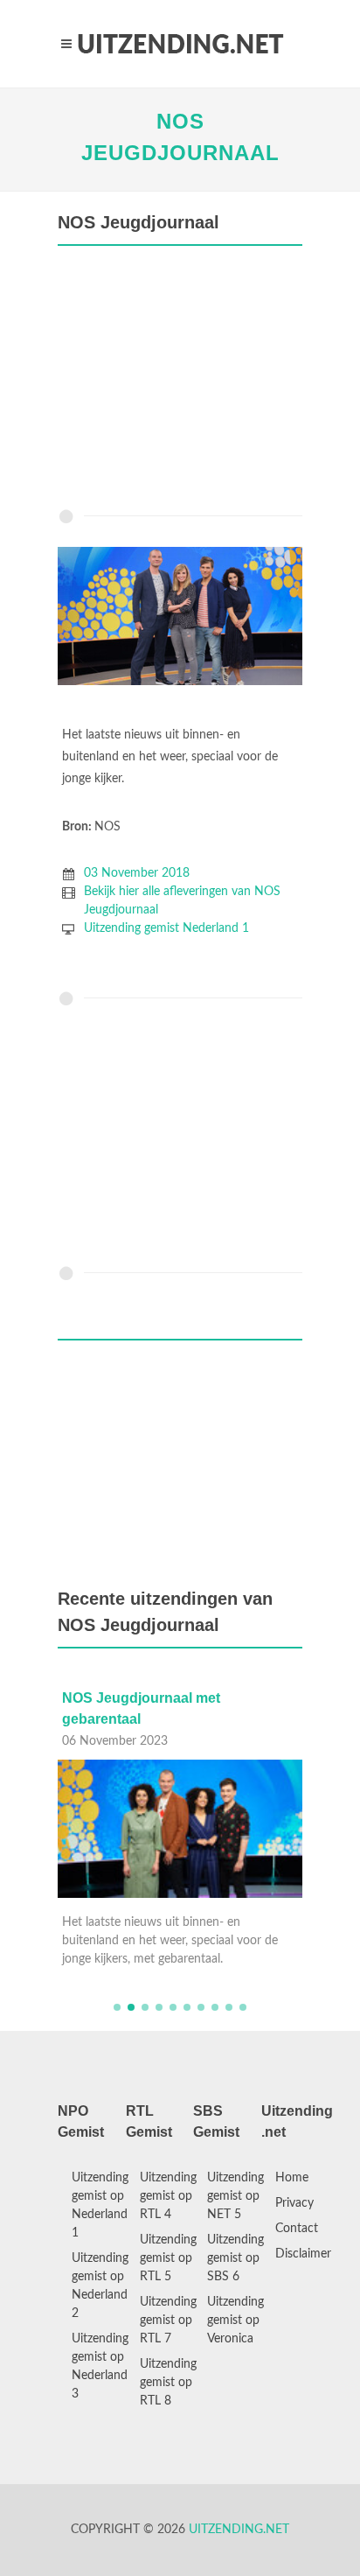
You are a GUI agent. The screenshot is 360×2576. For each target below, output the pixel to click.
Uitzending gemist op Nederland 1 (100, 2205)
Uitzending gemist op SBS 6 (235, 2258)
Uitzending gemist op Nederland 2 (100, 2286)
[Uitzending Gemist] (180, 44)
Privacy (294, 2203)
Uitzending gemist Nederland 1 (166, 928)
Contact (297, 2229)
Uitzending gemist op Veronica (235, 2320)
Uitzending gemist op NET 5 (235, 2196)
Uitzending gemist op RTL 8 (168, 2383)
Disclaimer (303, 2254)
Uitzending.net (239, 2530)
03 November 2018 (137, 873)
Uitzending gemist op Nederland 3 (100, 2366)
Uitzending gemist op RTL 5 (168, 2258)
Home (292, 2178)
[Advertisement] (180, 381)
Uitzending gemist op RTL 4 (168, 2196)
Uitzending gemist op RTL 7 (168, 2320)
